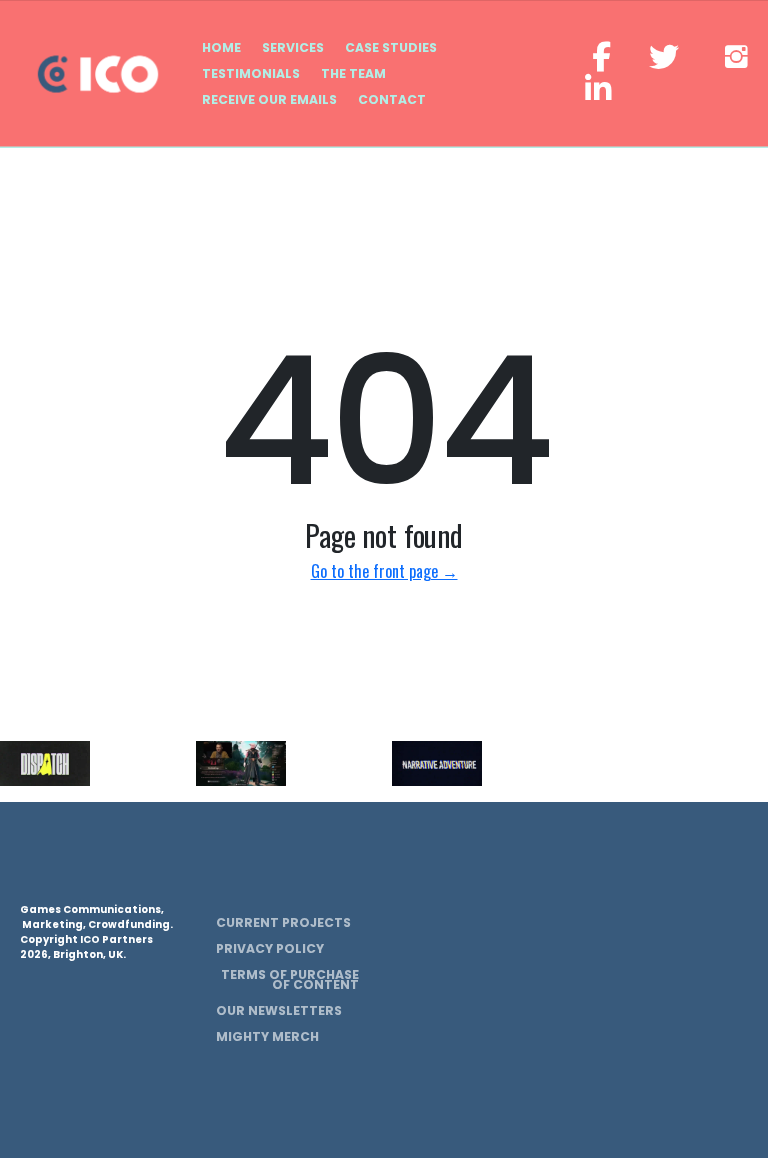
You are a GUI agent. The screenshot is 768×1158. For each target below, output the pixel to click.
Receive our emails (269, 99)
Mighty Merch (267, 1036)
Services (293, 47)
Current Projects (283, 922)
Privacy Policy (270, 948)
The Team (353, 73)
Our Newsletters (279, 1010)
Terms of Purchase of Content (290, 979)
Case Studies (391, 47)
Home (221, 47)
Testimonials (251, 73)
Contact (392, 99)
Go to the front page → (384, 571)
